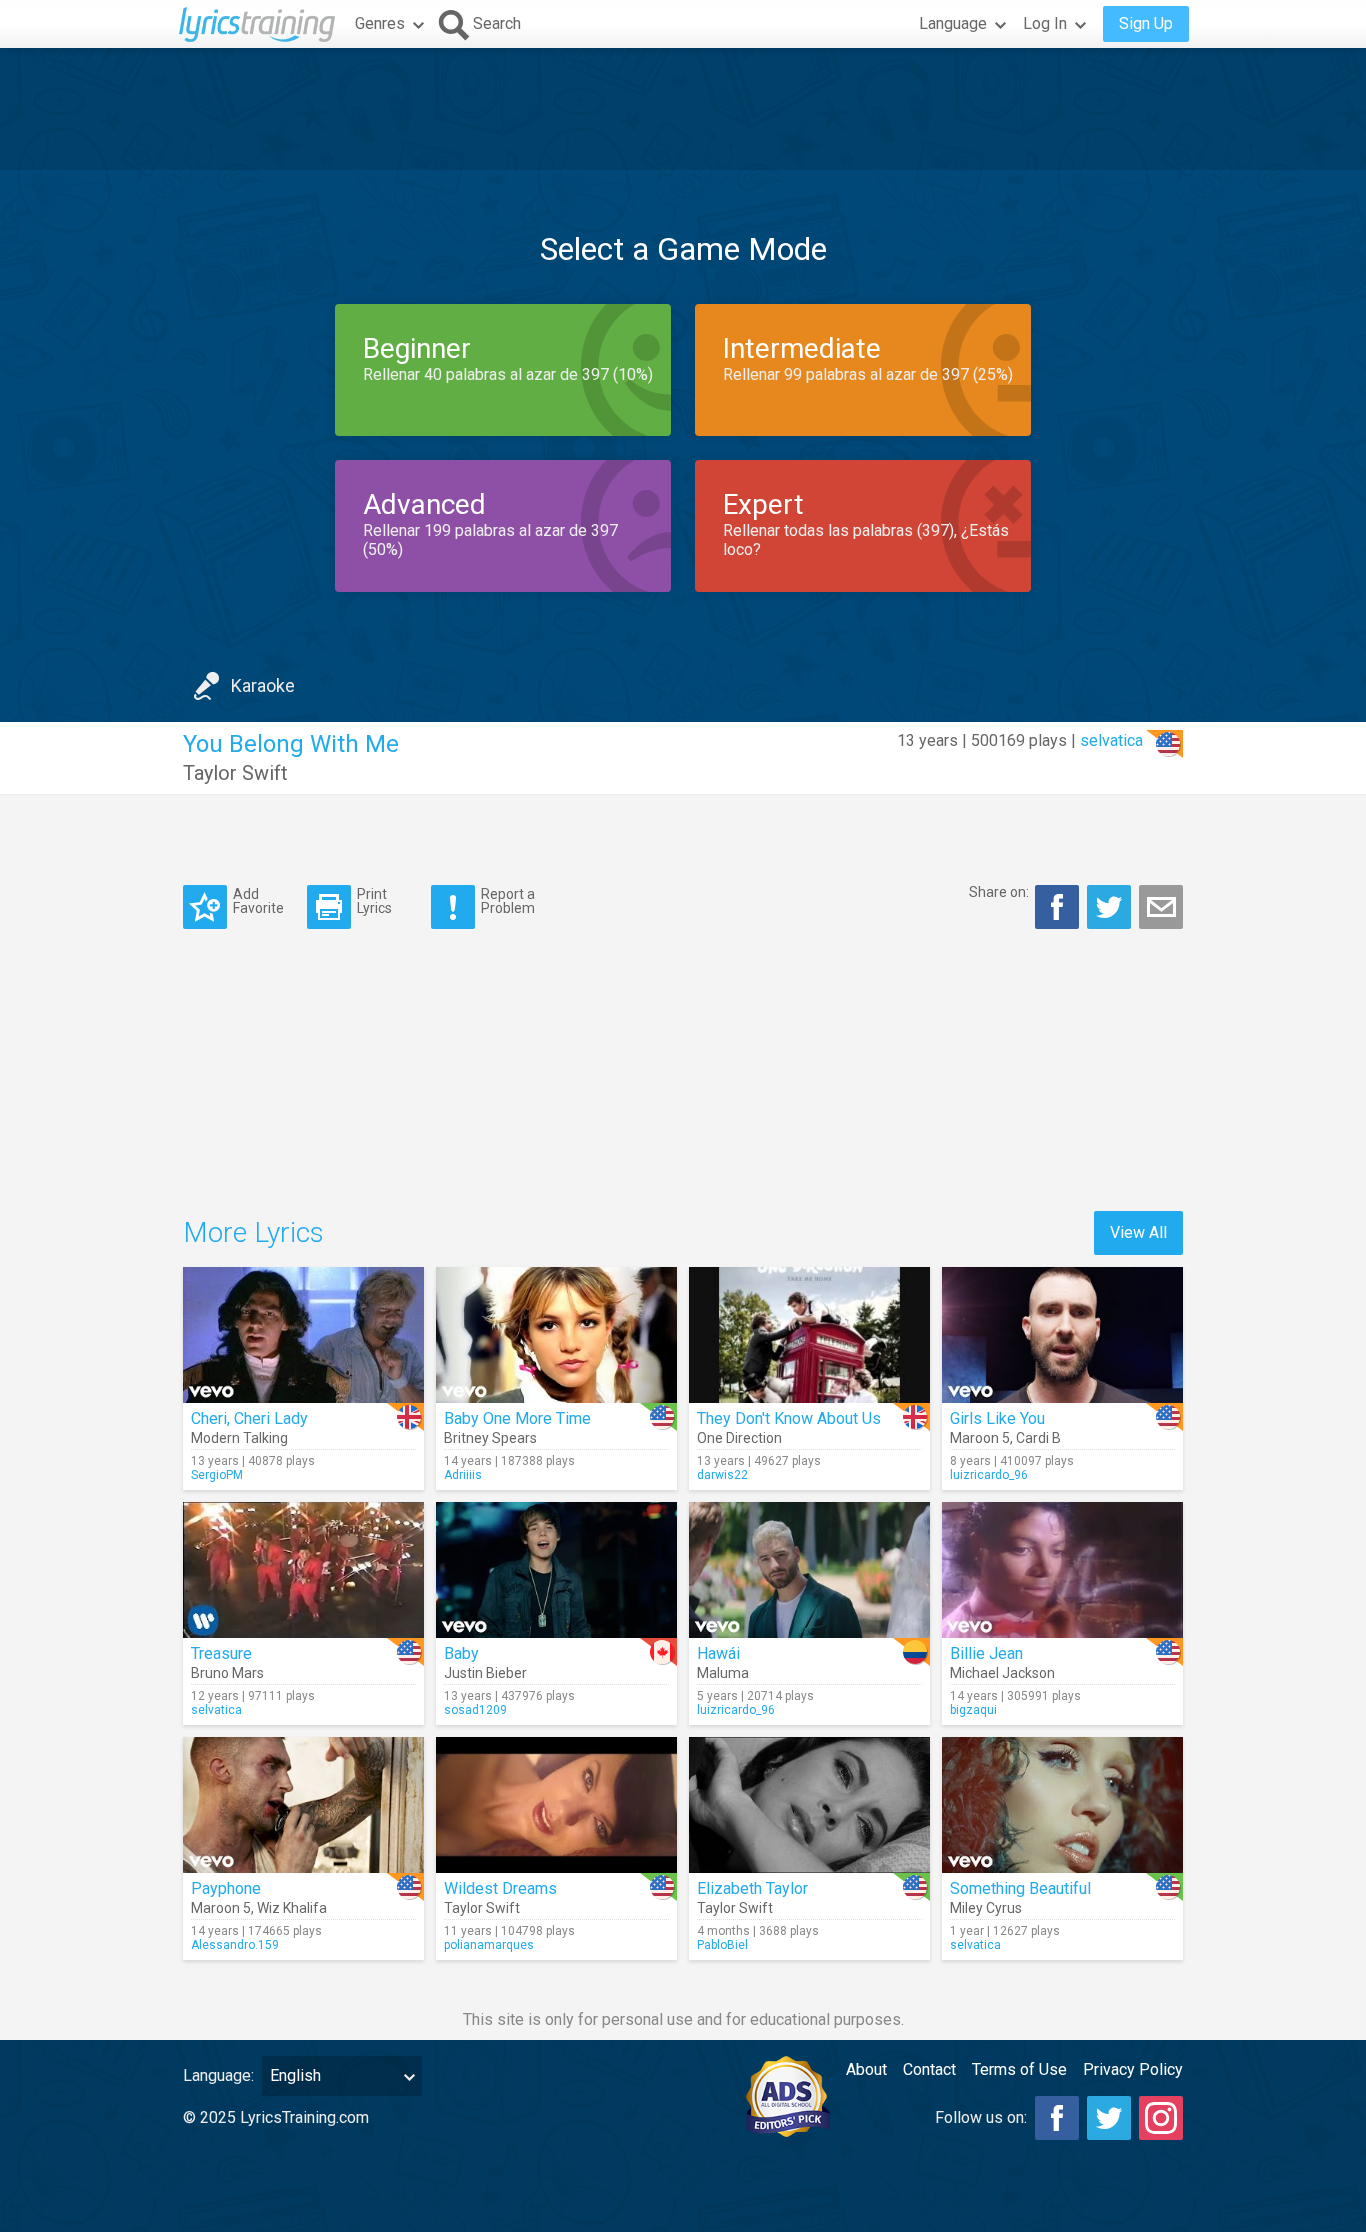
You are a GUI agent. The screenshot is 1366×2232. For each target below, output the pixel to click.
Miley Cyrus (986, 1908)
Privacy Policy (1133, 2069)
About (866, 2069)
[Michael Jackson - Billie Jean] (1062, 1570)
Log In (1045, 23)
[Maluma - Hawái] (809, 1570)
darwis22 (722, 1475)
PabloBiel (722, 1945)
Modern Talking (239, 1438)
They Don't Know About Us (789, 1418)
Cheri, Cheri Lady (249, 1418)
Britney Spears (490, 1438)
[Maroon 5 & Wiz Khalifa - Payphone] (303, 1805)
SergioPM (217, 1475)
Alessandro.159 (235, 1945)
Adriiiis (463, 1475)
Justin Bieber (485, 1673)
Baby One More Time (517, 1418)
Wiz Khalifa (292, 1908)
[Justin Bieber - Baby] (556, 1570)
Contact (929, 2069)
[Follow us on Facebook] (1057, 2118)
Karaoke (263, 685)
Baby (461, 1653)
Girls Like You (997, 1418)
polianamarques (489, 1945)
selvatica (1111, 740)
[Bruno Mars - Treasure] (303, 1570)
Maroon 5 (980, 1438)
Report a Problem (508, 900)
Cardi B (1038, 1438)
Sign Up (1146, 23)
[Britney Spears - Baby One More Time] (556, 1335)
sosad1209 (475, 1710)
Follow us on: (981, 2117)
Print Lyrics (374, 900)
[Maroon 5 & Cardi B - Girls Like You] (1062, 1335)
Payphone (226, 1888)
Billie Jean (986, 1653)
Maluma (723, 1673)
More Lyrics (253, 1232)
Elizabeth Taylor (752, 1888)
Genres (380, 23)
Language (953, 23)
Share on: (999, 892)
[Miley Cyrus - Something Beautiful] (1062, 1805)
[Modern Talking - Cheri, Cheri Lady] (303, 1335)
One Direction (739, 1438)
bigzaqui (973, 1710)
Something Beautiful (1020, 1888)
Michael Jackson (1002, 1673)
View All (1138, 1232)
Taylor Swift (235, 773)
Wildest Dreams (500, 1888)
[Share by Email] (1161, 907)
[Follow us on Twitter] (1109, 2118)
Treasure (221, 1653)
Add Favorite (258, 900)
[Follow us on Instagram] (1161, 2118)
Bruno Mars (227, 1673)
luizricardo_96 (989, 1475)
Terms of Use (1019, 2069)
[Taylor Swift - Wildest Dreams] (556, 1805)
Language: (218, 2075)
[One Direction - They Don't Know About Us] (809, 1335)
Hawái (718, 1653)
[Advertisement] (683, 109)
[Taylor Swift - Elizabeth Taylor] (809, 1805)
